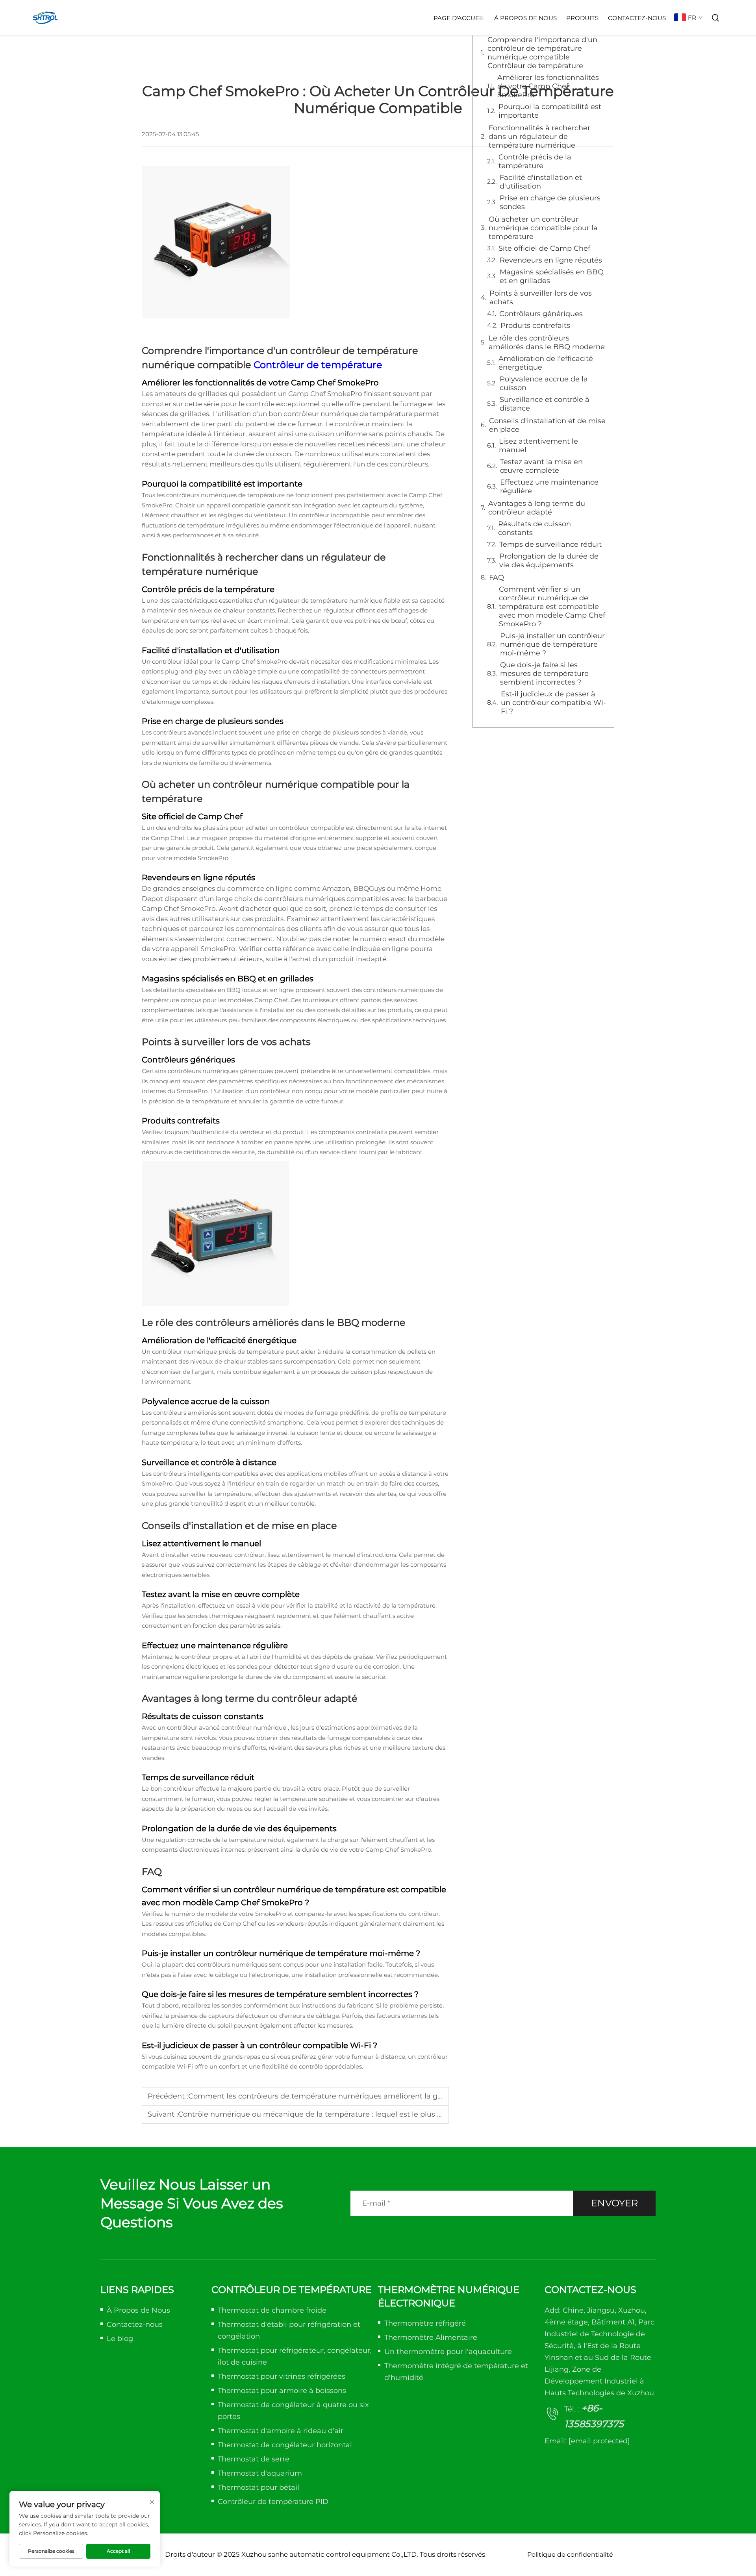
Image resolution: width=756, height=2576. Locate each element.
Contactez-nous (637, 18)
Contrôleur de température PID (273, 2502)
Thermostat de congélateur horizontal (285, 2445)
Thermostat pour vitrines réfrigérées (282, 2376)
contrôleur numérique (255, 1728)
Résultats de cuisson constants (535, 528)
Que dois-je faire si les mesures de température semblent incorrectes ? (544, 674)
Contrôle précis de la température (535, 161)
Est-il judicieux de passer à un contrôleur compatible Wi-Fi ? (553, 703)
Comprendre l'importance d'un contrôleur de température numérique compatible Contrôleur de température (542, 53)
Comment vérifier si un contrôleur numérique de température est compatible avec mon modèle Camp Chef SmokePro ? (552, 607)
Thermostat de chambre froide (272, 2310)
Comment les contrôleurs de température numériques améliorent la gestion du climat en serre (357, 2096)
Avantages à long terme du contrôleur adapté (537, 508)
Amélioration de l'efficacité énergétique (546, 363)
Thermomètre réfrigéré (425, 2323)
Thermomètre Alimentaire (431, 2337)
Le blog (120, 2339)
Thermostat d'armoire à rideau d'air (281, 2431)
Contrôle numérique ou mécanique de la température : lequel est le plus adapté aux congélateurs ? (355, 2114)
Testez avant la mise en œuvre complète (541, 466)
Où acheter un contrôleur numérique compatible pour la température (543, 228)
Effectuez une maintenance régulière (549, 487)
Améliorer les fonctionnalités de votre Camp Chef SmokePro (548, 86)
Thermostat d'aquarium (260, 2473)
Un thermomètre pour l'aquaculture (448, 2352)
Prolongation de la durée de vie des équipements (549, 561)
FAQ (497, 577)
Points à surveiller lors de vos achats (541, 298)
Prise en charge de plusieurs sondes (550, 202)
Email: (587, 2441)
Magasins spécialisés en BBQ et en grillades (552, 276)
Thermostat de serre (254, 2459)
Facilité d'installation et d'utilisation (541, 182)
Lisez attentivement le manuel (538, 446)
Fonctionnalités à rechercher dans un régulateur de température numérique (539, 137)
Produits (582, 18)
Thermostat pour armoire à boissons (282, 2391)
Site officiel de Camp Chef (544, 248)
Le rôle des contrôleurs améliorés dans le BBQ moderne (547, 342)
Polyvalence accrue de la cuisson (544, 383)
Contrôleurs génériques (541, 314)
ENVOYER (614, 2203)
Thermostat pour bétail (258, 2487)
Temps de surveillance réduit (550, 544)
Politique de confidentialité (570, 2555)
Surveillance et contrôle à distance (545, 404)
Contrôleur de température (318, 365)
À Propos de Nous (525, 18)
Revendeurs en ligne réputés (551, 260)
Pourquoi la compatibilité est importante (550, 111)
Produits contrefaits (535, 326)
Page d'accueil (459, 18)
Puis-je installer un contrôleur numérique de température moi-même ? (552, 644)
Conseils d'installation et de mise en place (547, 425)
